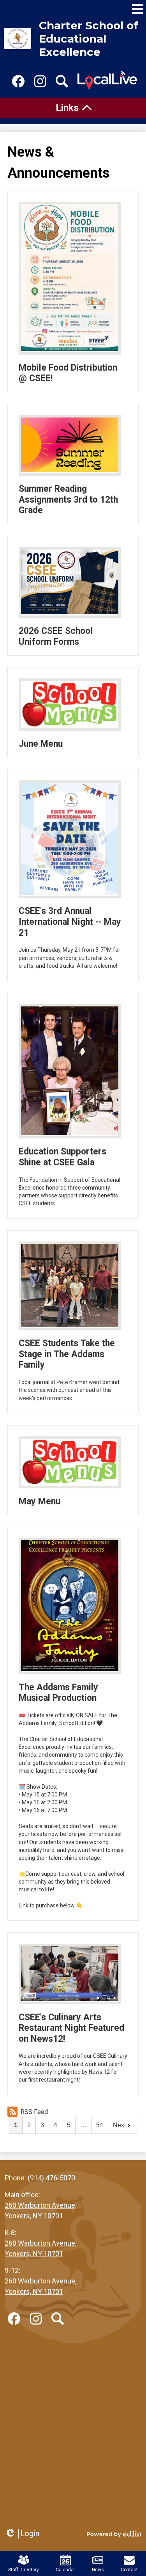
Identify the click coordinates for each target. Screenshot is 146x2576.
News (98, 2570)
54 (100, 2125)
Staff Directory (24, 2570)
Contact (129, 2570)
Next (119, 2125)
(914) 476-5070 (51, 2178)
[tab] (73, 108)
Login (22, 2534)
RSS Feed (34, 2112)
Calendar (65, 2570)
